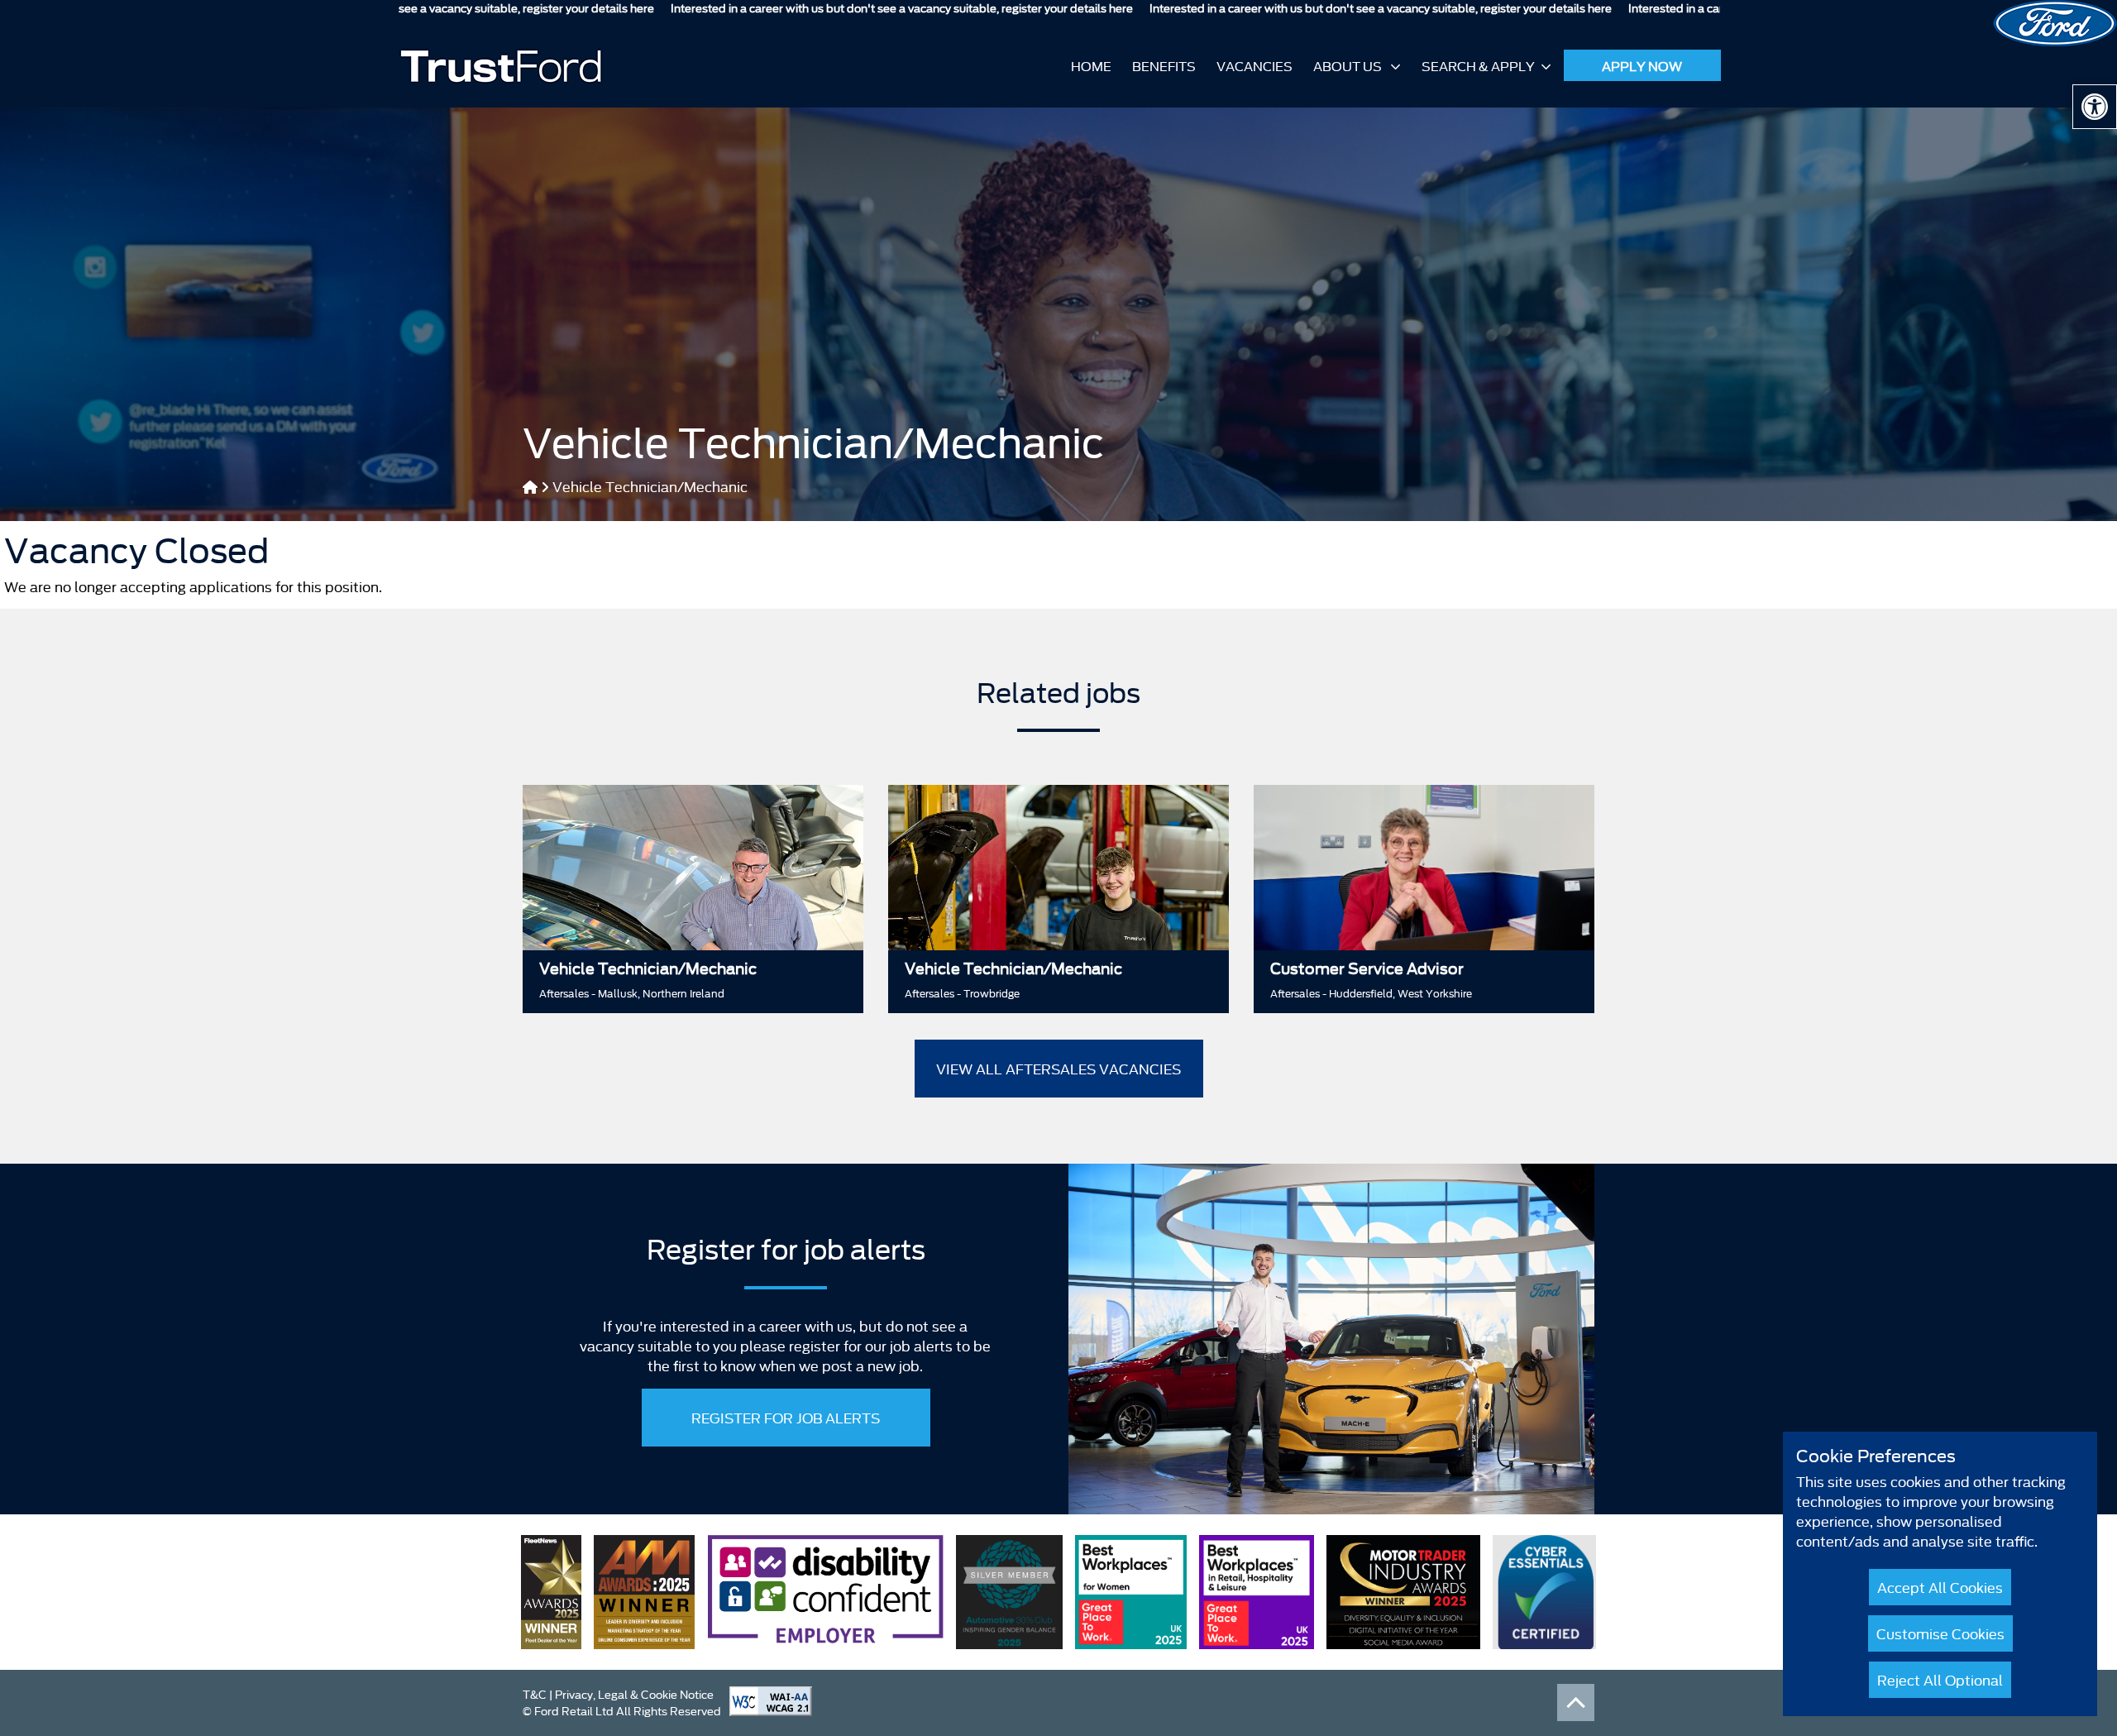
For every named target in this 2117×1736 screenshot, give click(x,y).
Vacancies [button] (1254, 65)
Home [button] (1091, 65)
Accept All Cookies (1940, 1587)
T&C (535, 1694)
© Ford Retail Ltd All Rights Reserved (622, 1710)
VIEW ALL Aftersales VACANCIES (1058, 1068)
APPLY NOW (1642, 65)
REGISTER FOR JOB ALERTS (786, 1417)
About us (1349, 65)
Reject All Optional (1940, 1679)
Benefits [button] (1164, 65)
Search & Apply (1478, 65)
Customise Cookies (1940, 1633)
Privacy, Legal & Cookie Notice (634, 1694)
